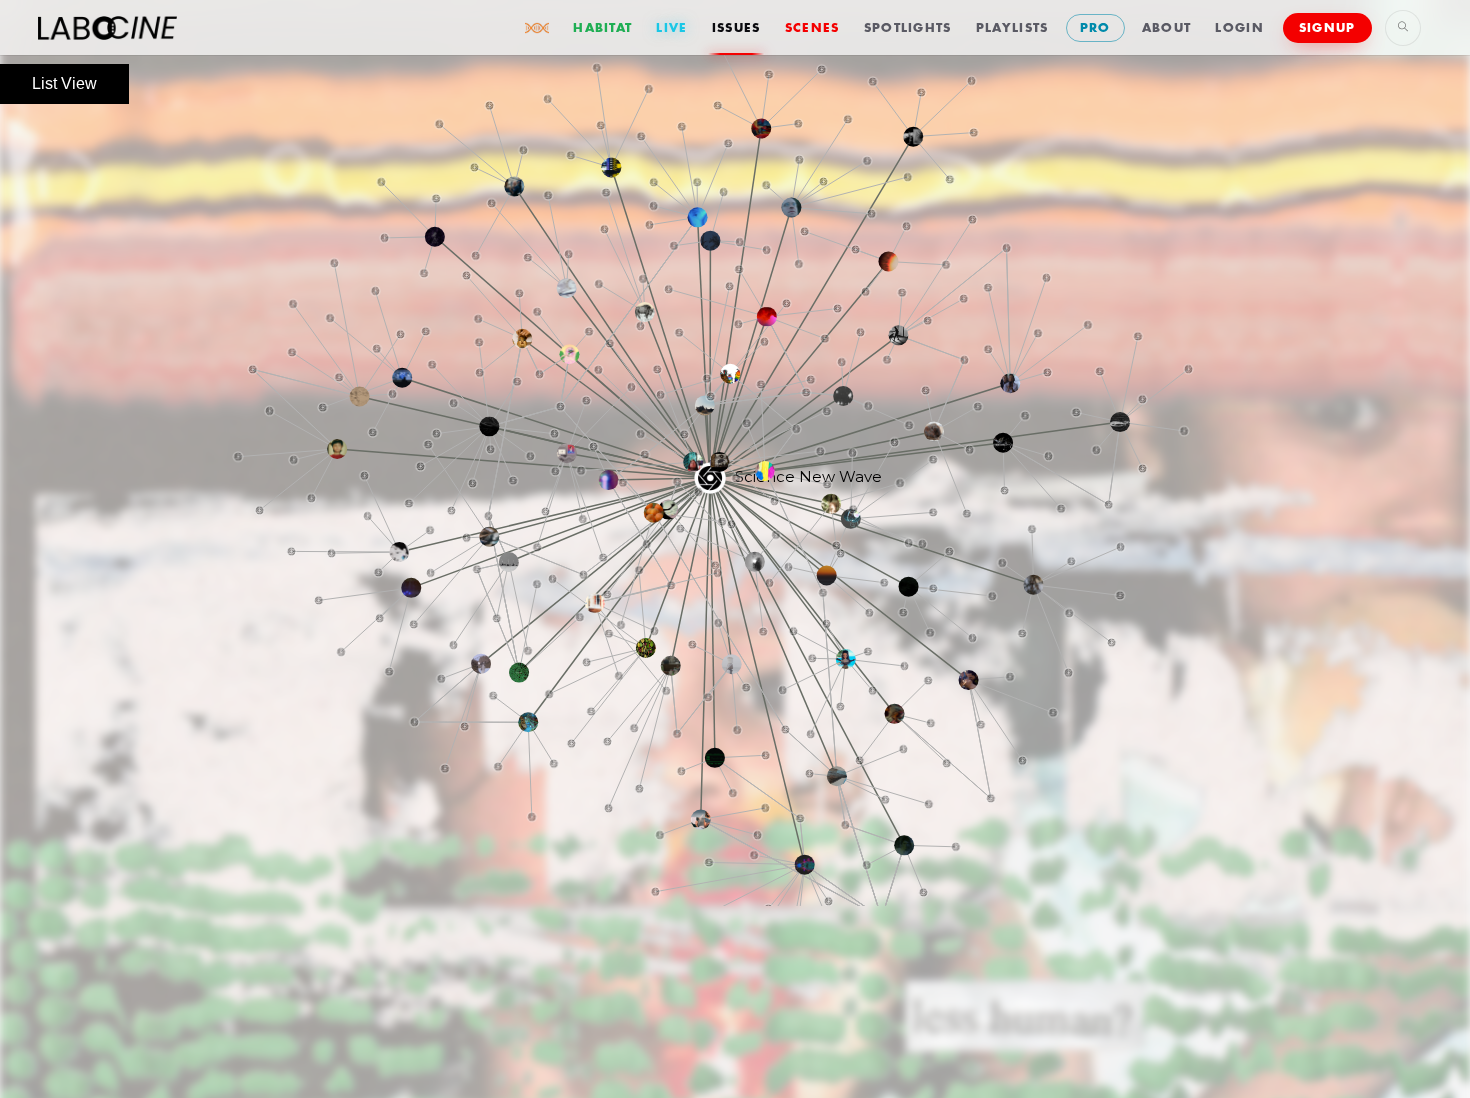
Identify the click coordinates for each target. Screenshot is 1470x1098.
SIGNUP (1327, 28)
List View (64, 83)
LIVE (671, 28)
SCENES (812, 28)
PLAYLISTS (1012, 28)
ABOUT (1167, 28)
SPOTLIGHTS (908, 28)
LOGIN (1239, 28)
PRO (1095, 28)
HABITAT (602, 28)
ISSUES (736, 28)
